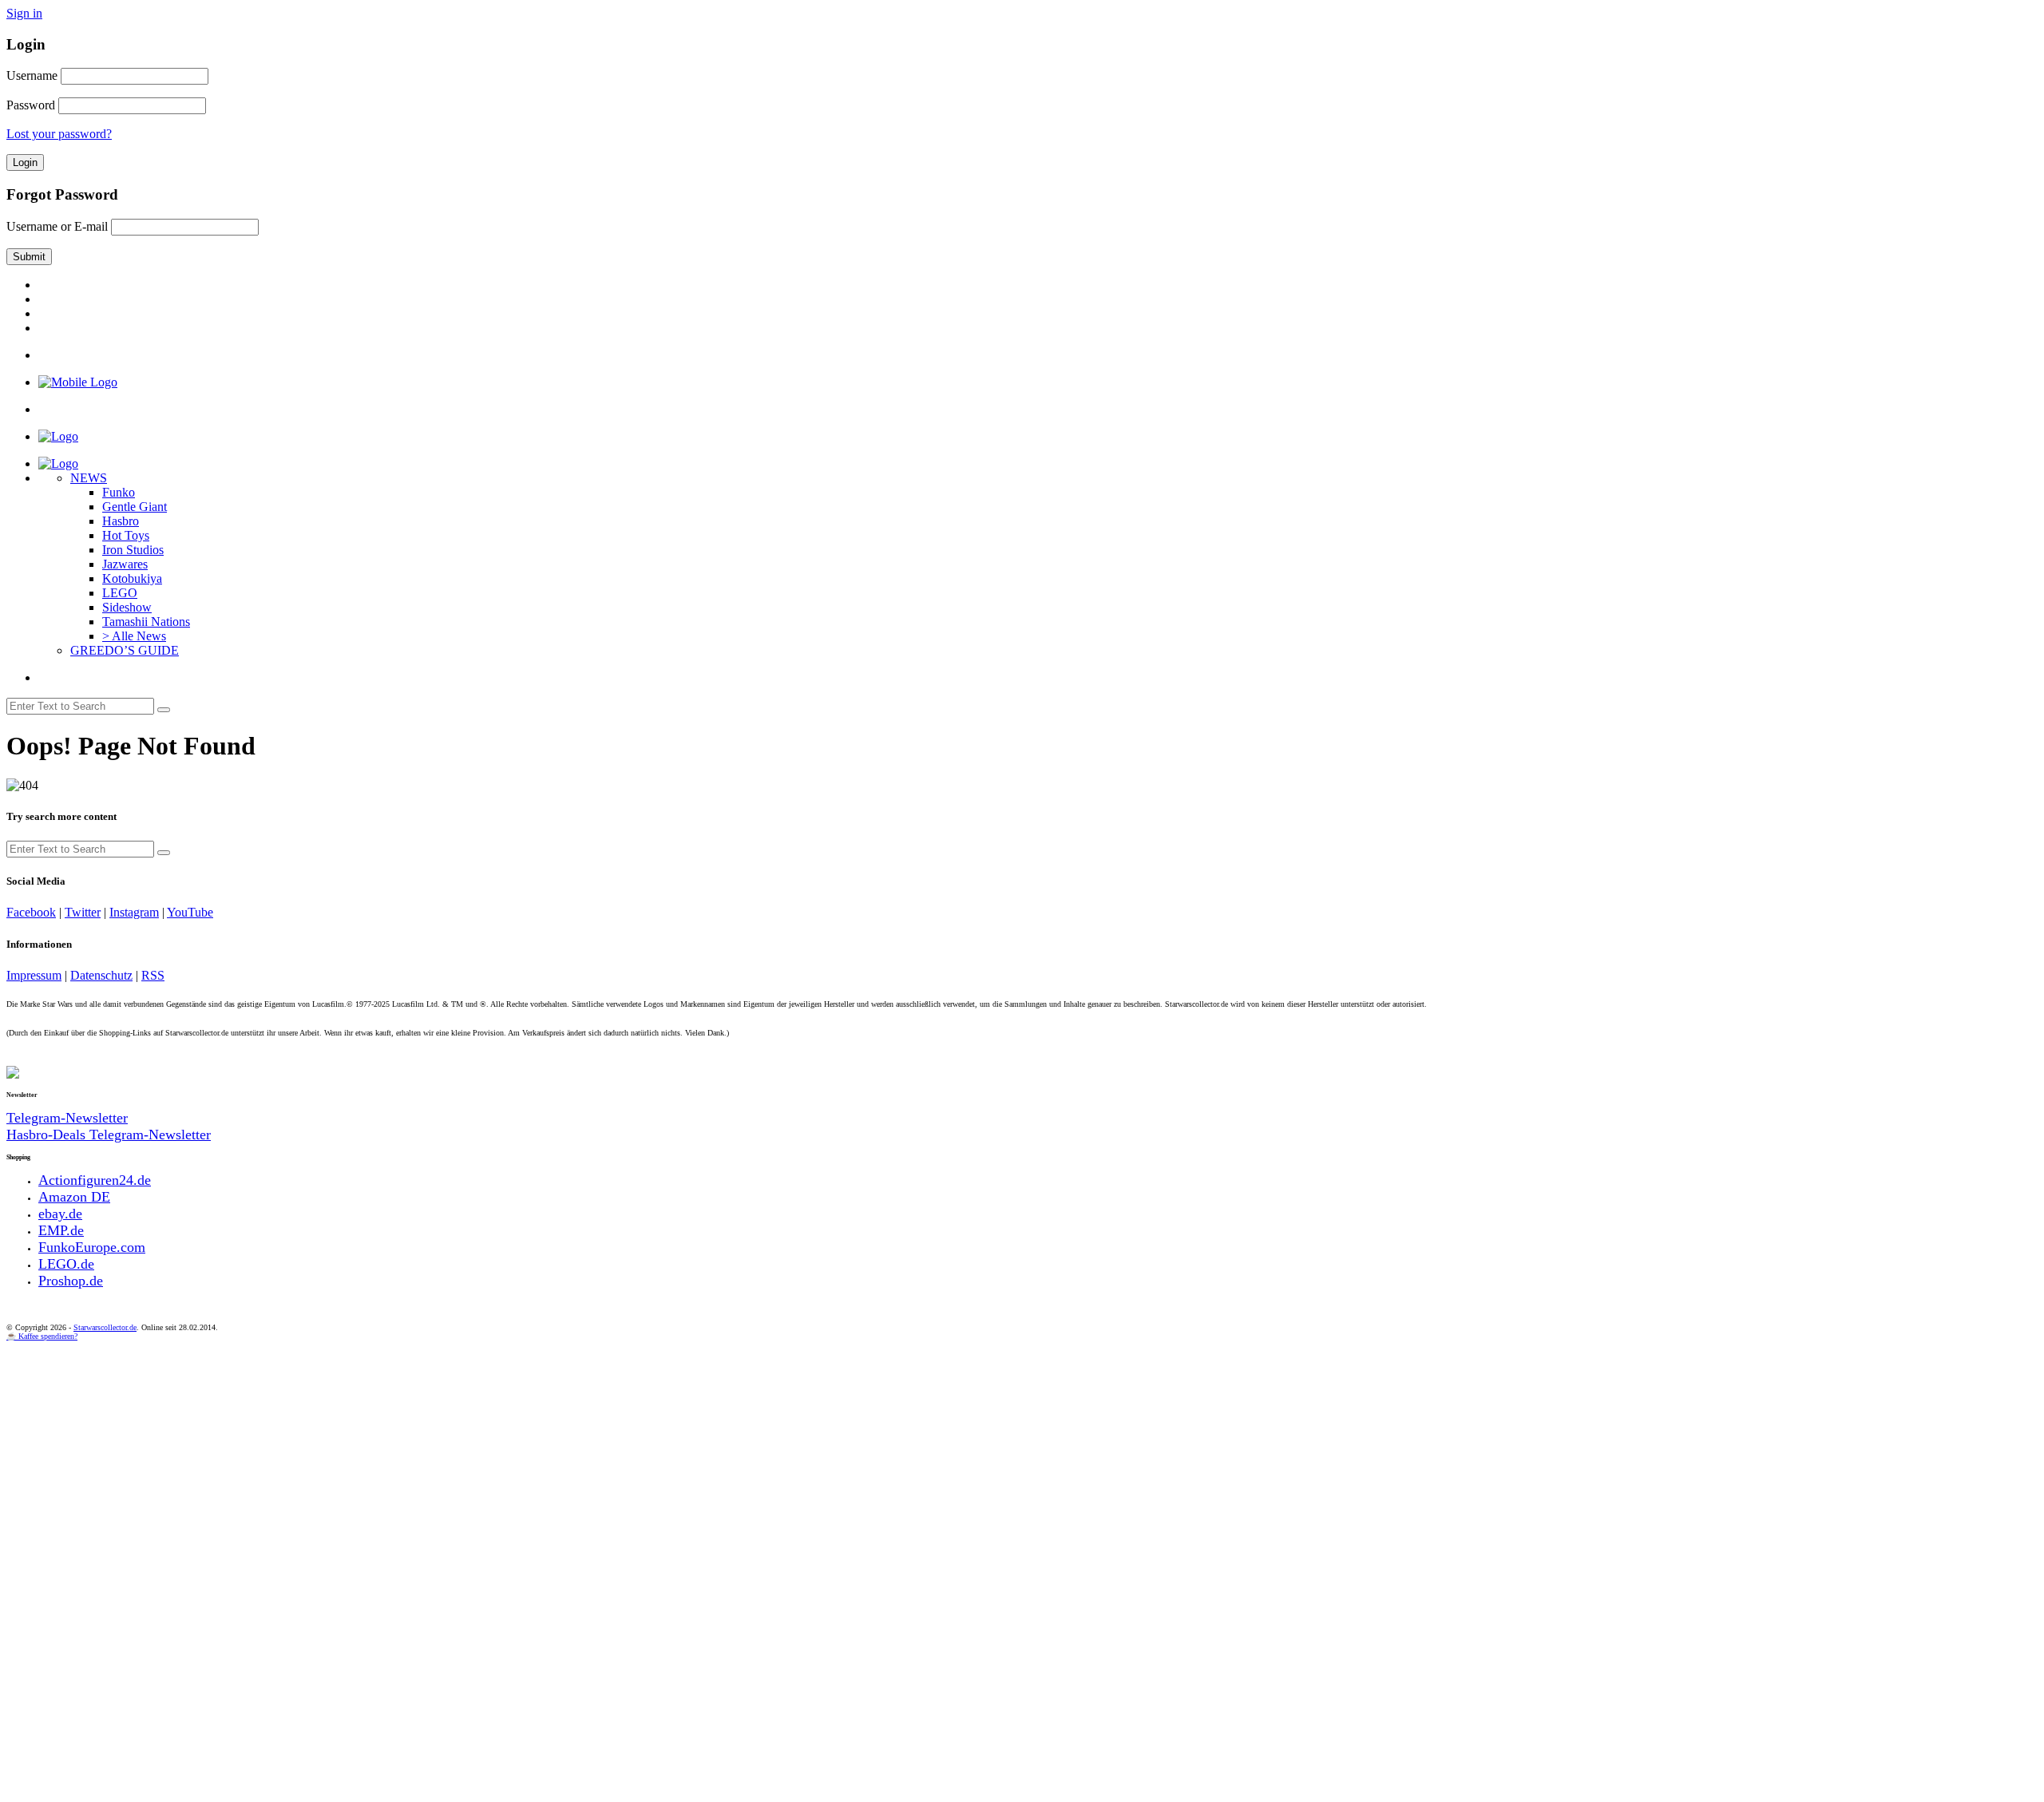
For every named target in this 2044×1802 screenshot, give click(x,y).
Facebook (31, 912)
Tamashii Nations (146, 622)
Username (32, 75)
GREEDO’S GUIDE (125, 650)
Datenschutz (101, 975)
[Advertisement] (485, 1460)
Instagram (134, 912)
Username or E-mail (57, 226)
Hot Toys (126, 535)
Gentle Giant (135, 507)
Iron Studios (133, 550)
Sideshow (127, 607)
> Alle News (134, 636)
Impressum (34, 975)
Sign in (24, 13)
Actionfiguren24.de (95, 1180)
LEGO (120, 593)
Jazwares (125, 564)
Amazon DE (74, 1197)
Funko (119, 492)
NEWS (89, 478)
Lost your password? (59, 134)
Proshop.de (71, 1281)
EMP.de (61, 1230)
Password (31, 105)
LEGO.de (66, 1264)
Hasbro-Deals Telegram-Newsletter (109, 1135)
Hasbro (121, 521)
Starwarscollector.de (105, 1327)
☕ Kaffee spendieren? (42, 1336)
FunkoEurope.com (92, 1247)
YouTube (190, 912)
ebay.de (60, 1214)
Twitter (83, 912)
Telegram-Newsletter (67, 1118)
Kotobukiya (132, 578)
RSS (153, 975)
